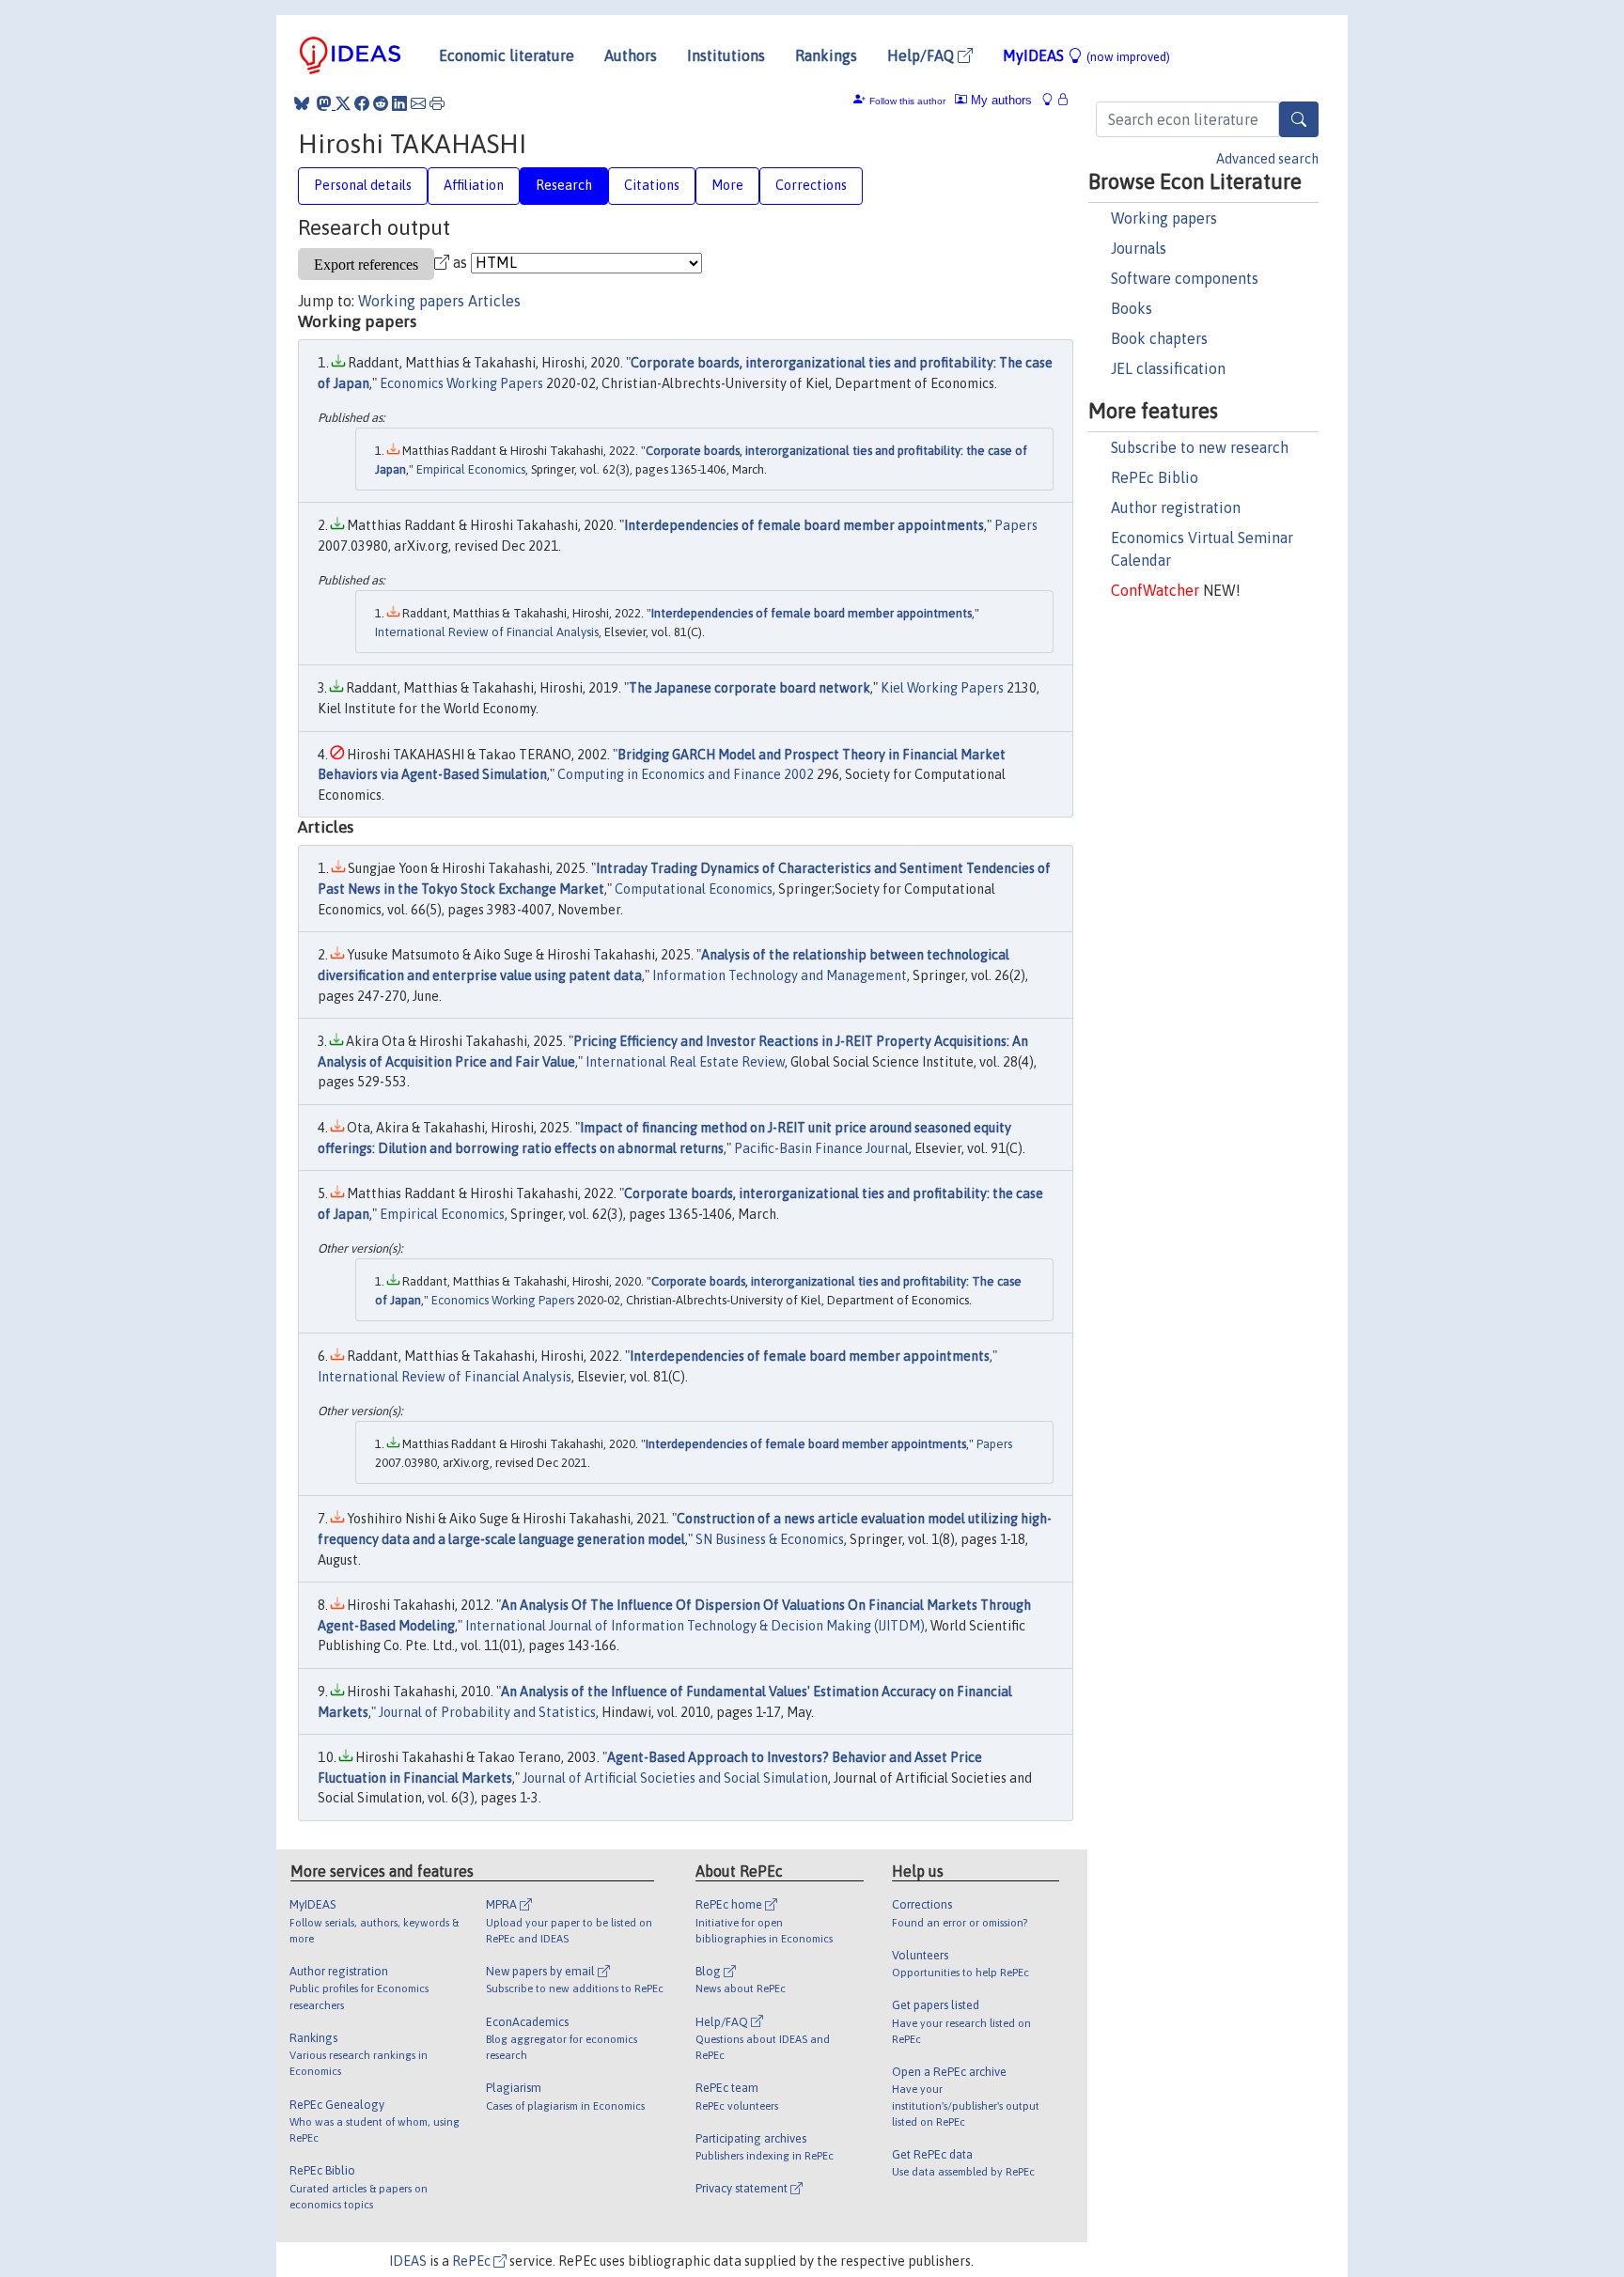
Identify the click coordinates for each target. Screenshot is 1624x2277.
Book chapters (1159, 338)
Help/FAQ (922, 55)
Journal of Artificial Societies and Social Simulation (675, 1778)
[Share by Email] (418, 103)
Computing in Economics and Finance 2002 (686, 774)
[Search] (1299, 119)
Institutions (726, 55)
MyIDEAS (1086, 55)
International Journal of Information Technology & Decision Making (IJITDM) (695, 1626)
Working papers (1164, 218)
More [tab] (727, 185)
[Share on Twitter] (343, 103)
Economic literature (507, 55)
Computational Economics (694, 889)
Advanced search (1267, 159)
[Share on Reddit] (381, 103)
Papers (1016, 525)
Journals (1139, 248)
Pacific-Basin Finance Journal (821, 1148)
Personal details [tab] (363, 185)
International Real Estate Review (685, 1062)
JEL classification (1168, 368)
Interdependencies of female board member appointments (804, 525)
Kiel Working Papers (942, 688)
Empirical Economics (471, 469)
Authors (631, 55)
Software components (1185, 278)
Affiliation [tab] (474, 185)
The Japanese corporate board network (750, 688)
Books (1132, 308)
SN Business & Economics (770, 1539)
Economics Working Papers (461, 383)
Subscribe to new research (1200, 447)
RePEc (473, 2261)
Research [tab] (564, 185)
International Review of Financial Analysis (487, 632)
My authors (999, 100)
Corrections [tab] (811, 185)
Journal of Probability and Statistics (487, 1712)
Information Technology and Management (780, 975)
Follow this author (907, 101)
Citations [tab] (652, 185)
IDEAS (408, 2261)
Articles (494, 301)
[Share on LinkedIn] (399, 103)
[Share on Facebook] (362, 103)
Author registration (1176, 507)
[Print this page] (437, 103)
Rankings (826, 55)
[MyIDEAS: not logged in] (1053, 100)
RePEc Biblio (1155, 477)
